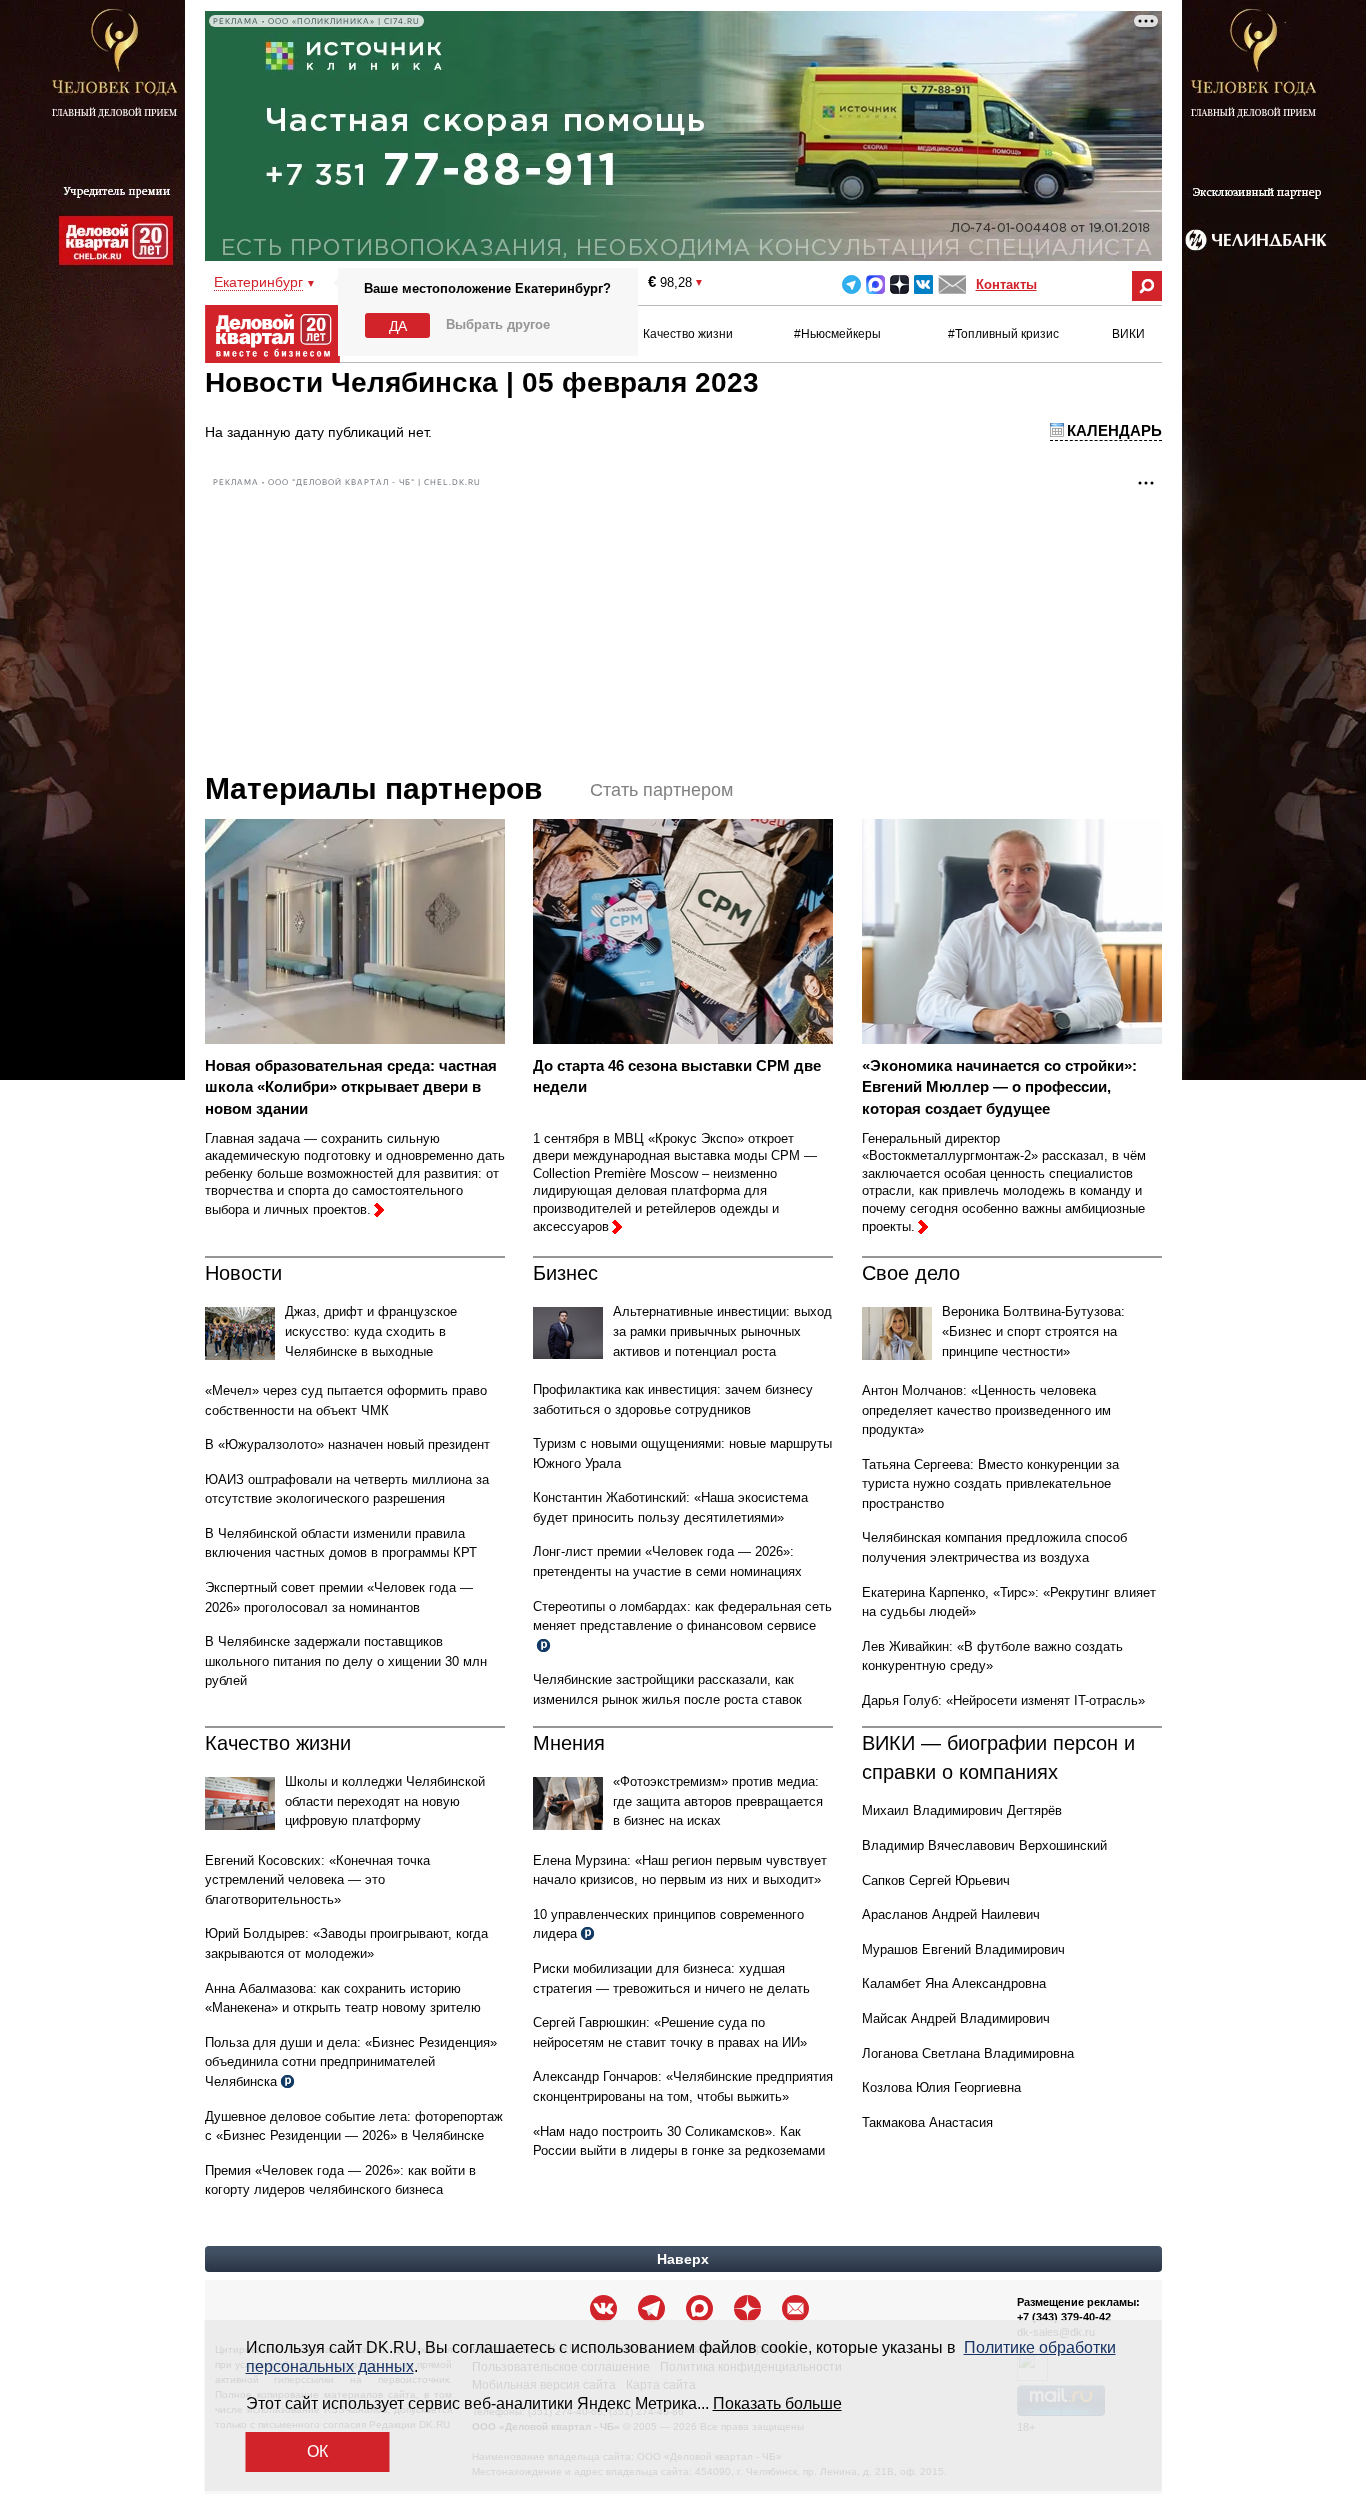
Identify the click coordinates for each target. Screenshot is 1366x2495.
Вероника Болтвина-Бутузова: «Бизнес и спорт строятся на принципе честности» (1033, 1331)
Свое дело (911, 1273)
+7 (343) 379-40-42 (1064, 2317)
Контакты (1006, 284)
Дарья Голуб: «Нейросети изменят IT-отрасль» (1003, 1700)
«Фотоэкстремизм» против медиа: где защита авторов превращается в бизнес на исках (718, 1801)
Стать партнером (661, 790)
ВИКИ (1128, 334)
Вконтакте (923, 284)
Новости (243, 1273)
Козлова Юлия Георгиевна (941, 2087)
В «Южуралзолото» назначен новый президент (347, 1444)
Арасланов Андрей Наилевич (951, 1914)
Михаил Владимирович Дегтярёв (962, 1810)
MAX (875, 284)
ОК (317, 2451)
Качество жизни (688, 334)
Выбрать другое (498, 324)
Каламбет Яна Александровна (954, 1983)
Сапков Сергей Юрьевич (936, 1880)
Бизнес (565, 1273)
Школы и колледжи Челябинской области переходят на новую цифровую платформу (385, 1801)
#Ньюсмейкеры (837, 334)
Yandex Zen (899, 284)
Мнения (569, 1743)
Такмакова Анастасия (927, 2122)
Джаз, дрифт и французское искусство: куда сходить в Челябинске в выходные (371, 1331)
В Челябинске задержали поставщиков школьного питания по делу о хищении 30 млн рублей (346, 1661)
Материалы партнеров (373, 788)
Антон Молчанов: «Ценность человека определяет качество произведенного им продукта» (986, 1410)
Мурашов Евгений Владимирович (963, 1949)
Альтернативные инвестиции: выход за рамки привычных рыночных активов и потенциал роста (722, 1331)
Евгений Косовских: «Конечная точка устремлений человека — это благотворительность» (317, 1880)
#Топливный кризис (1003, 334)
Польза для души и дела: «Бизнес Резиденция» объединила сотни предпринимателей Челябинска (351, 2062)
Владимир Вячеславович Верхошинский (984, 1845)
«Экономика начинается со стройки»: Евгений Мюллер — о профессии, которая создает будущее (999, 1087)
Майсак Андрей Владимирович (956, 2018)
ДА (398, 326)
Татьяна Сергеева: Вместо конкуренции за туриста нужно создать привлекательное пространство (990, 1484)
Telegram (851, 284)
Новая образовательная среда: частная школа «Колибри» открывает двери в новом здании (351, 1087)
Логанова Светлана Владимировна (968, 2053)
